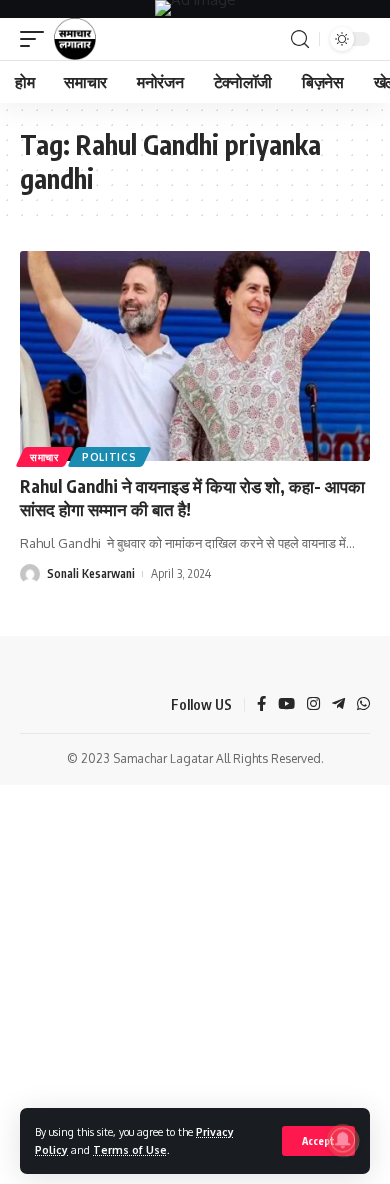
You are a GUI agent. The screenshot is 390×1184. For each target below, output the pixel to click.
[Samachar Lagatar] (75, 39)
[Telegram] (338, 705)
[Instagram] (313, 705)
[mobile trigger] (37, 39)
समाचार (44, 457)
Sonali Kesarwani (91, 573)
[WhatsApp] (363, 705)
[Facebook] (261, 705)
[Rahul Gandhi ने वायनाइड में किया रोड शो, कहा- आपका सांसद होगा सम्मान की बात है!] (195, 356)
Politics (109, 457)
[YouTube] (286, 705)
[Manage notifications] (343, 1140)
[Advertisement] (195, 988)
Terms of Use (130, 1149)
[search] (300, 39)
